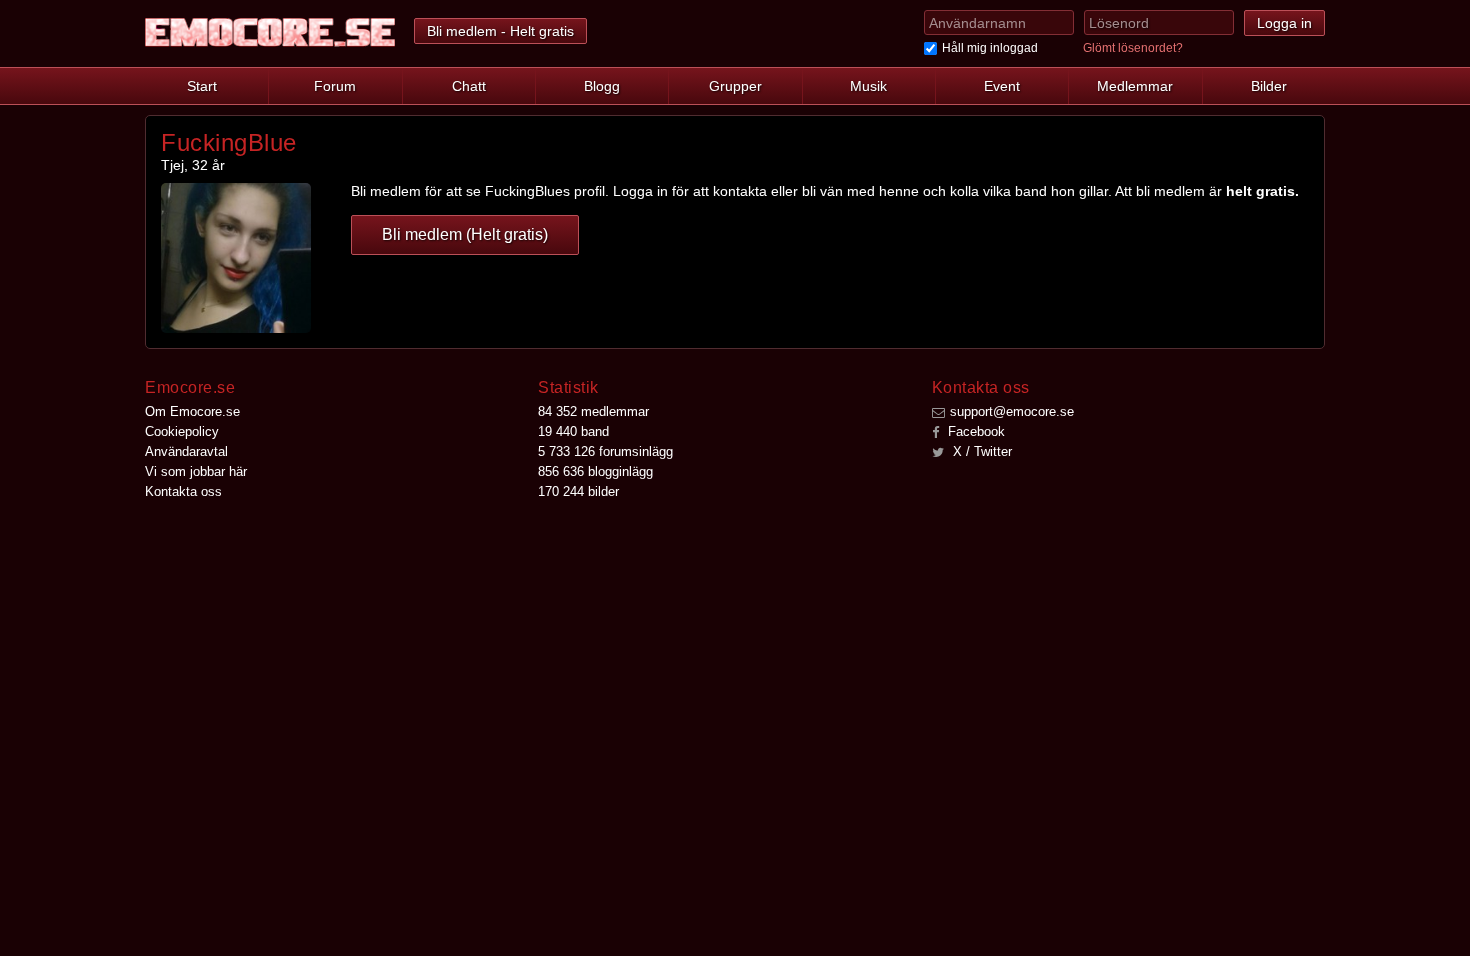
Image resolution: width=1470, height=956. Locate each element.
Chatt (469, 86)
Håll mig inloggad (990, 48)
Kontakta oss (183, 491)
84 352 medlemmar (593, 411)
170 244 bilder (578, 491)
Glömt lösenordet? (1133, 48)
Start (202, 86)
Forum (335, 86)
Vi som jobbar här (196, 471)
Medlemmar (1135, 86)
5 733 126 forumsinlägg (605, 451)
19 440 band (573, 431)
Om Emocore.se (192, 411)
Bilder (1269, 86)
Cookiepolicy (182, 431)
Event (1002, 86)
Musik (868, 86)
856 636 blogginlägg (595, 471)
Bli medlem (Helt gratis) (465, 234)
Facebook (974, 431)
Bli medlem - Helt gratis (500, 31)
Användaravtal (186, 451)
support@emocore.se (1012, 411)
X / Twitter (980, 451)
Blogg (602, 86)
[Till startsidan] (270, 32)
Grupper (735, 86)
